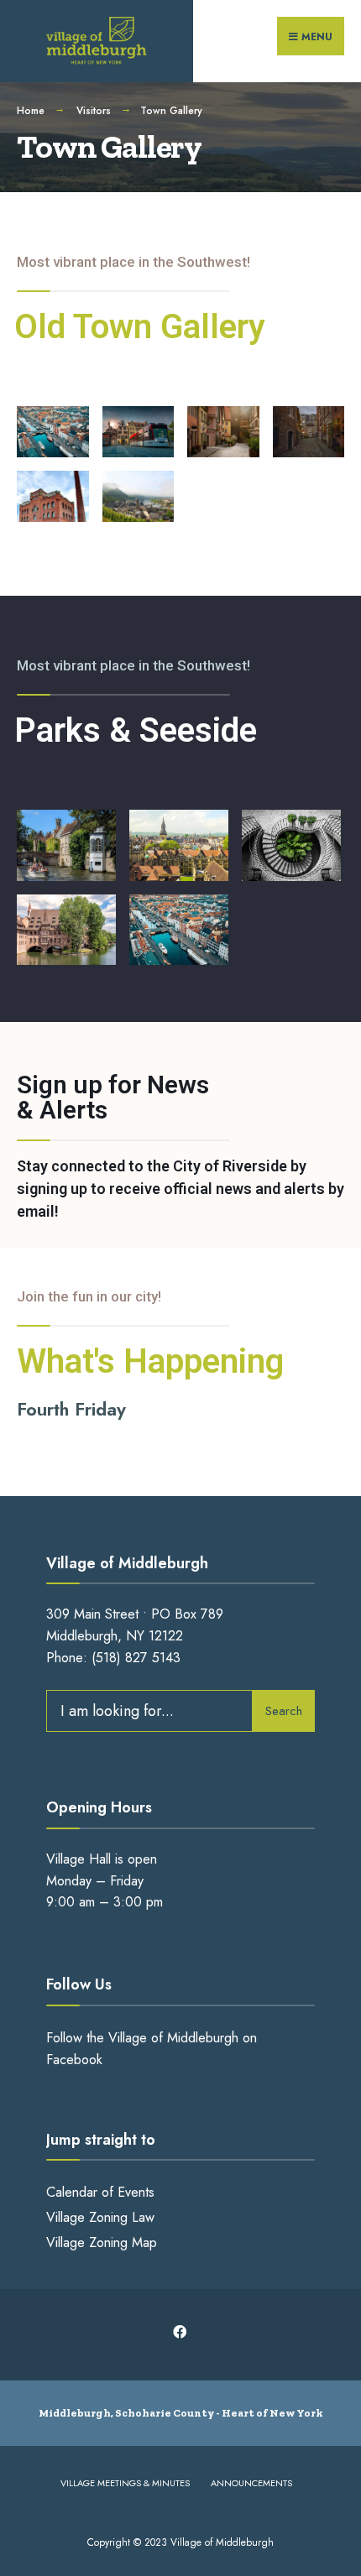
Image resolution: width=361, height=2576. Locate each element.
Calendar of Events (100, 2192)
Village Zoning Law (100, 2217)
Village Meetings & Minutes (125, 2483)
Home (31, 111)
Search (284, 1711)
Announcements (251, 2483)
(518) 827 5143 (136, 1658)
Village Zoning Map (102, 2242)
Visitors (94, 111)
